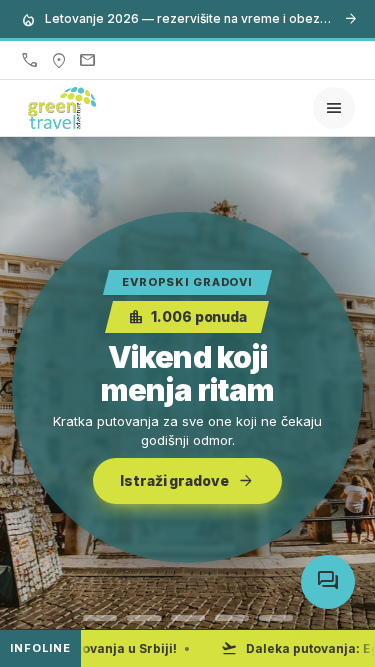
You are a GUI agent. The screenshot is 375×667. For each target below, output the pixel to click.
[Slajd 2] (144, 618)
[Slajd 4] (232, 618)
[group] (187, 387)
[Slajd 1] (100, 618)
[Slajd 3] (188, 618)
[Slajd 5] (276, 618)
